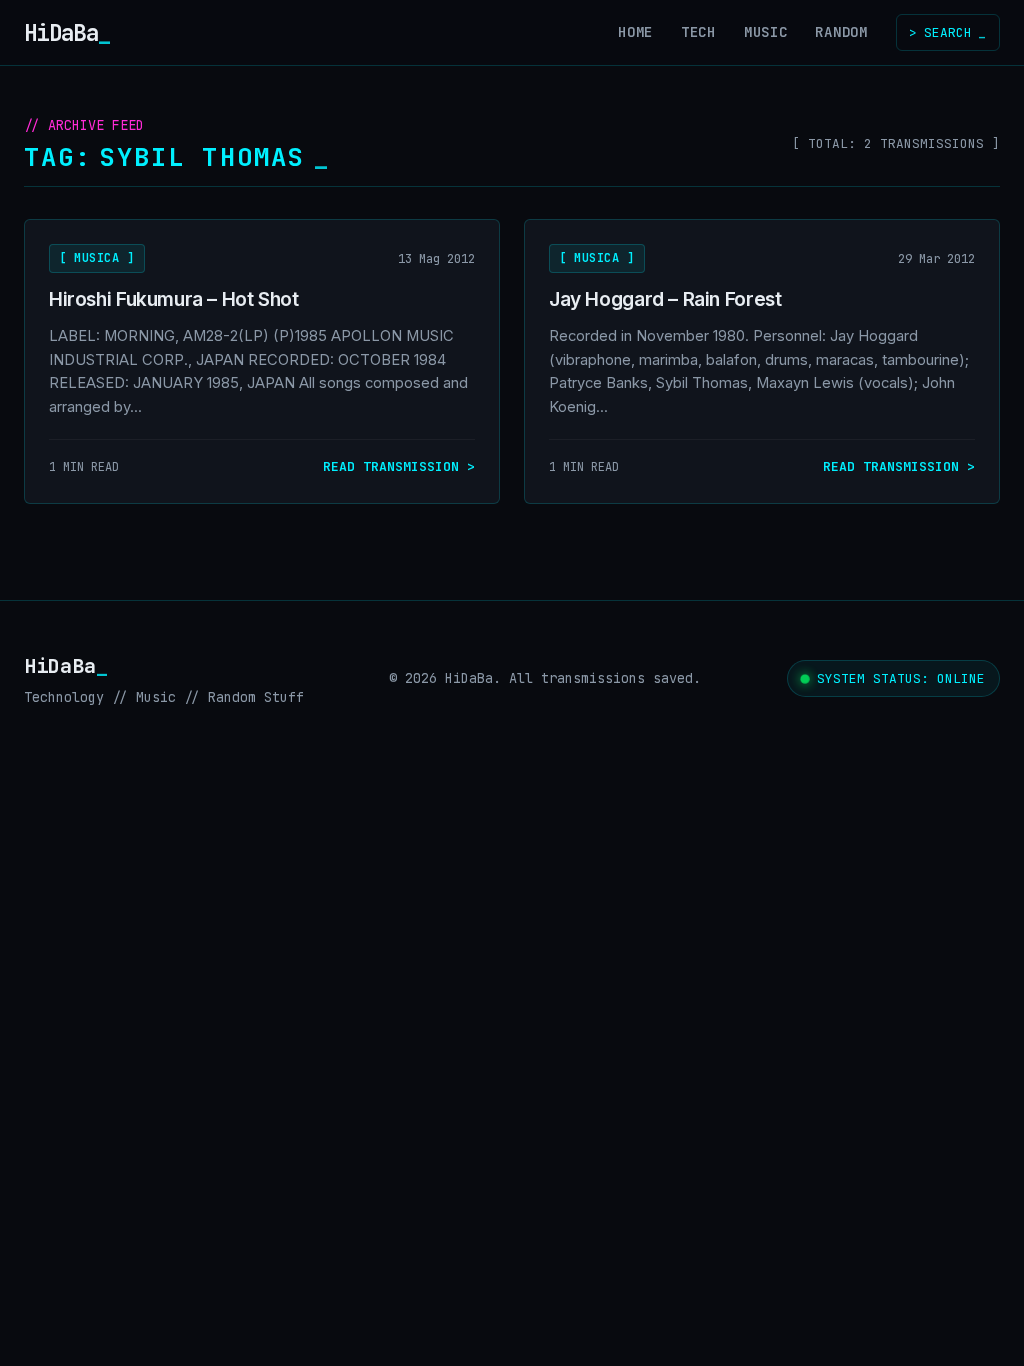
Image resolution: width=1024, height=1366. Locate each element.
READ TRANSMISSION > (399, 466)
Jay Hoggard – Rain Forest (665, 299)
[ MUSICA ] (97, 258)
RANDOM (841, 32)
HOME (635, 32)
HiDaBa (67, 33)
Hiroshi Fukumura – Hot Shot (174, 299)
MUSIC (766, 32)
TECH (698, 32)
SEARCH (947, 32)
